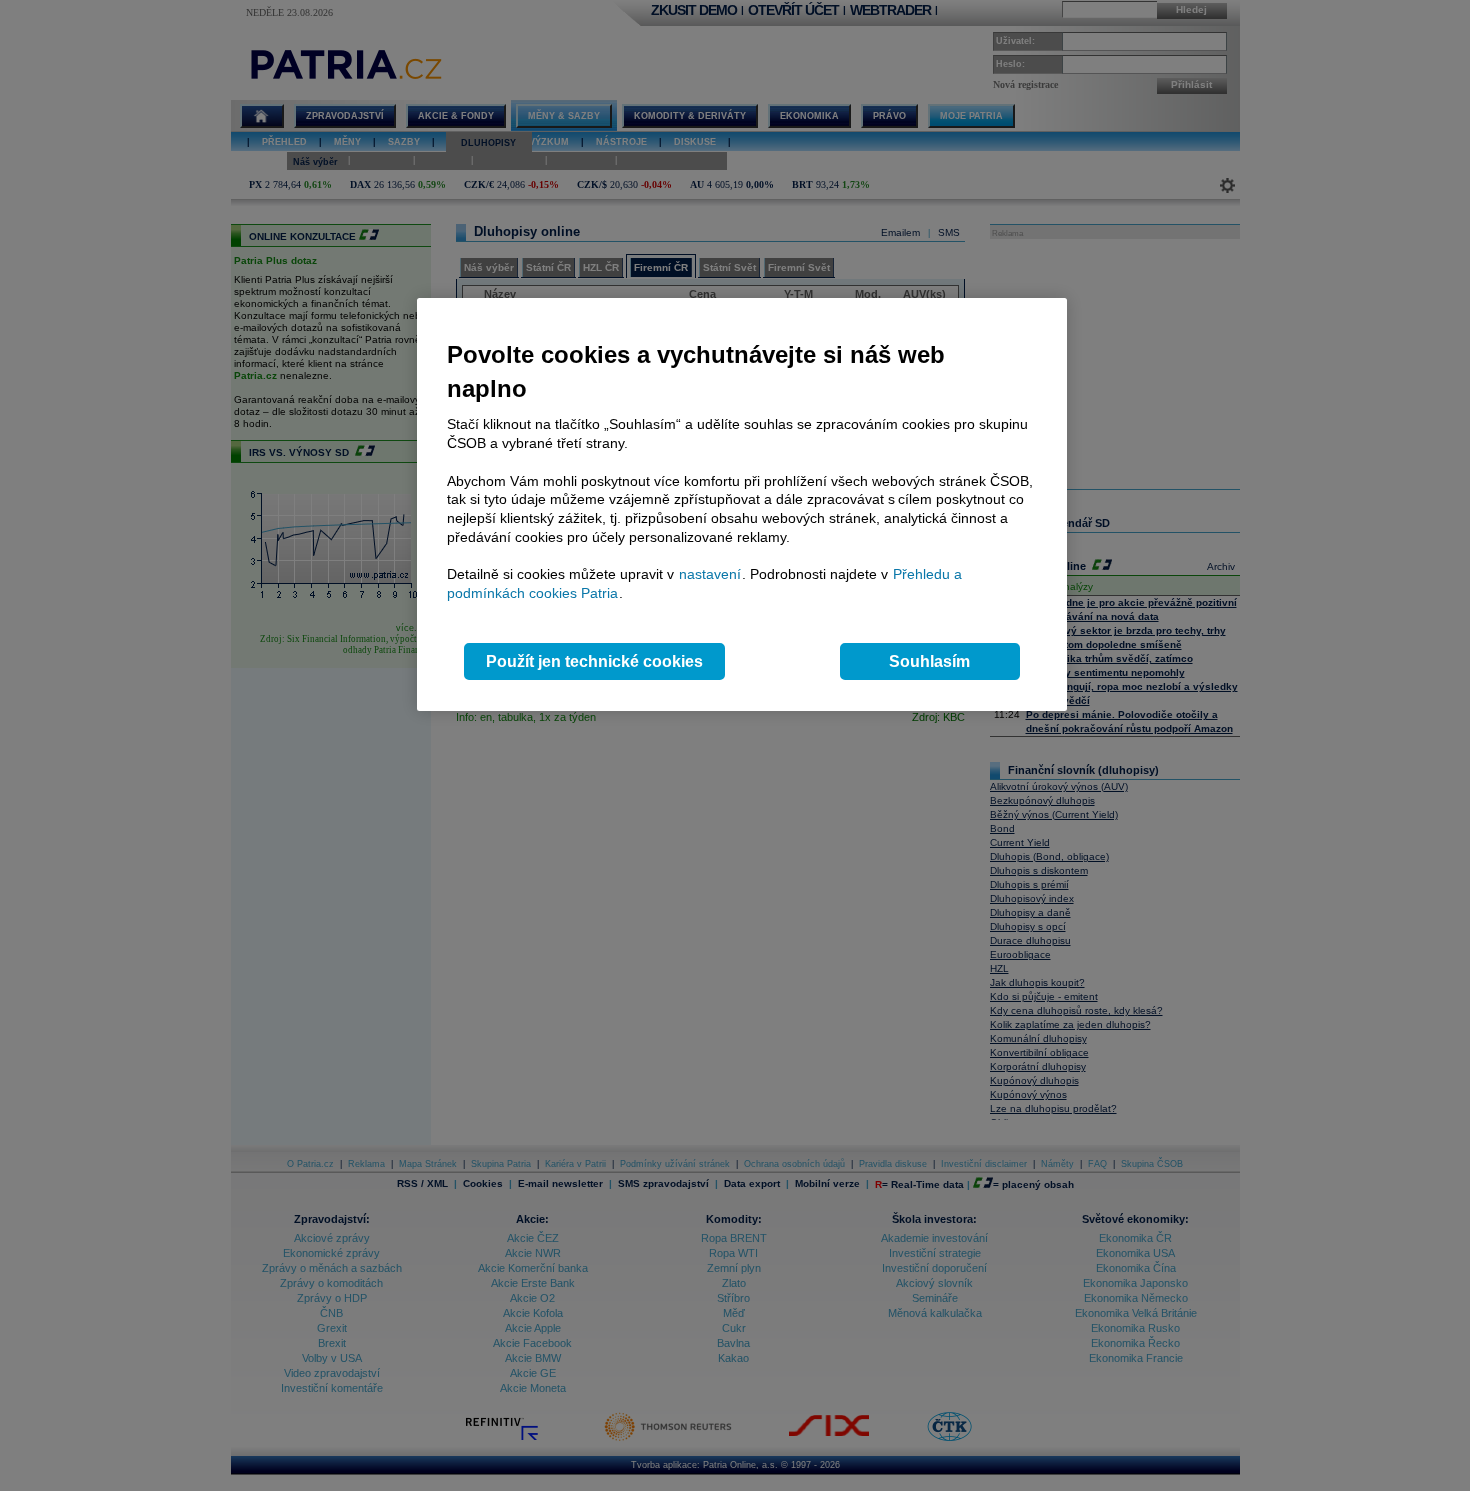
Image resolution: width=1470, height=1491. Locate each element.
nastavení (710, 574)
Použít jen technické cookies (594, 661)
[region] (742, 504)
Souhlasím (929, 661)
